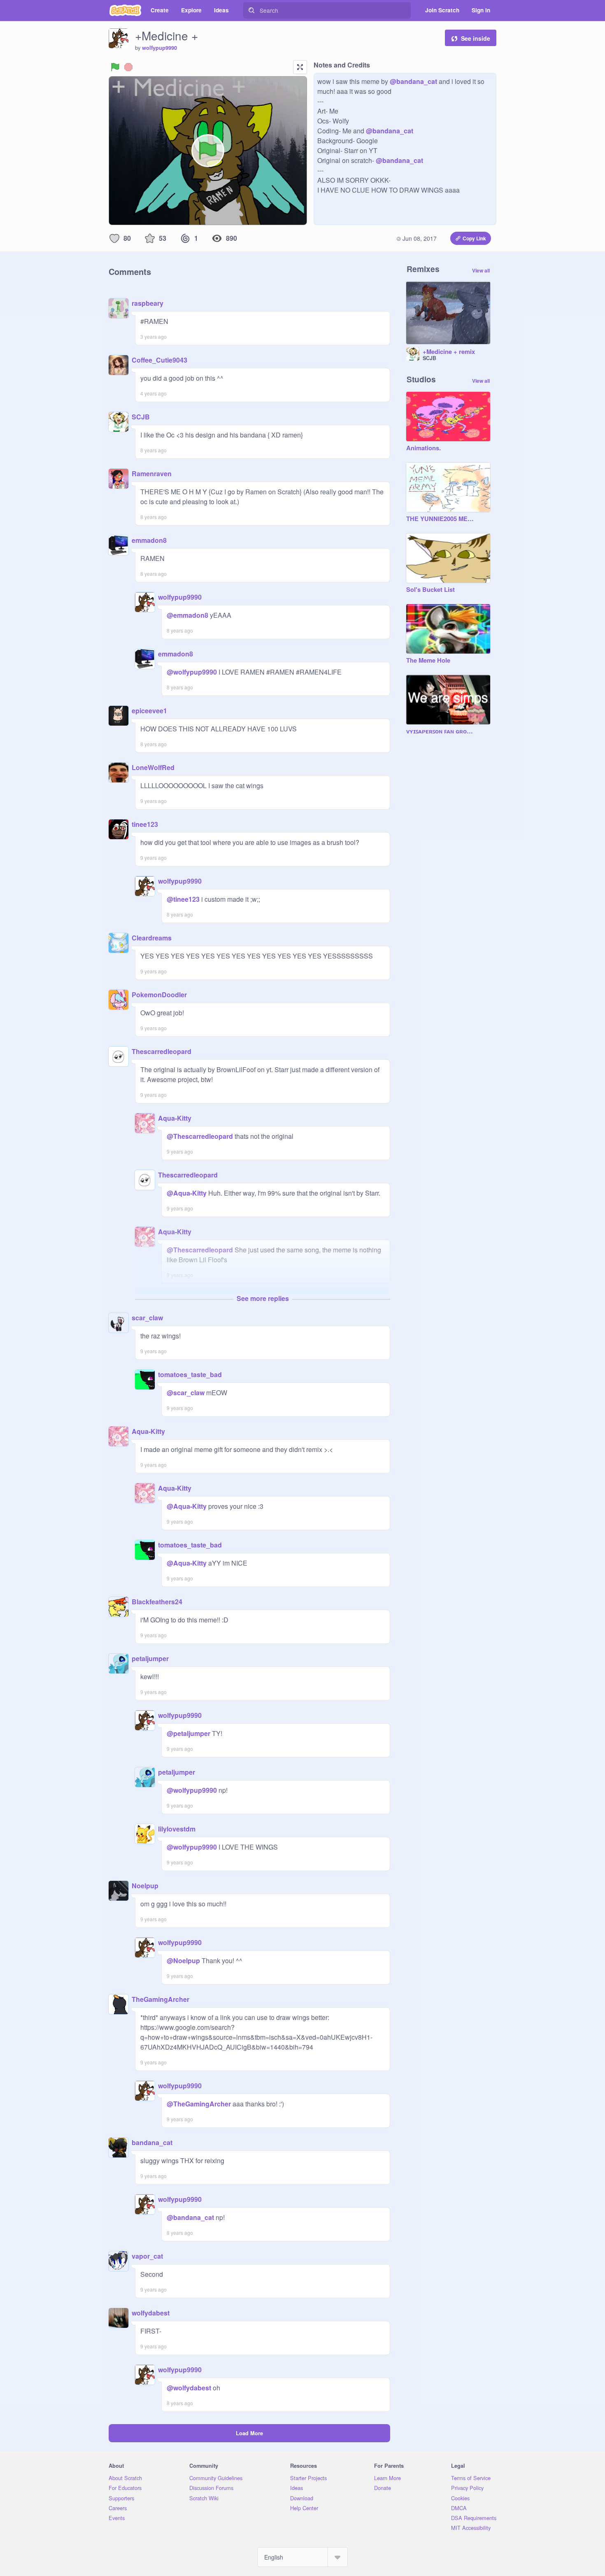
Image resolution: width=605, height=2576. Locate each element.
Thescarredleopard (162, 1051)
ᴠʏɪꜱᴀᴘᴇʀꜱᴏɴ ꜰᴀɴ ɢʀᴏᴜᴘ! (440, 731)
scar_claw (147, 1318)
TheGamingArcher (161, 1999)
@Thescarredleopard (200, 1136)
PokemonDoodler (159, 995)
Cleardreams (152, 938)
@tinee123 (183, 899)
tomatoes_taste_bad (190, 1374)
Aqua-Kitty (175, 1118)
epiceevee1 (149, 711)
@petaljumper (188, 1733)
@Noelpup (183, 1961)
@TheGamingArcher (199, 2104)
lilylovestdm (177, 1829)
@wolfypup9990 (192, 672)
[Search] (251, 10)
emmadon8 (149, 540)
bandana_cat (152, 2142)
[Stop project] (128, 67)
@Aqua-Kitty (187, 1193)
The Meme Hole (428, 661)
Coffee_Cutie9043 (159, 360)
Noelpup (145, 1886)
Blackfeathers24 (157, 1602)
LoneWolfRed (153, 767)
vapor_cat (147, 2256)
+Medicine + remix (449, 352)
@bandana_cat (413, 81)
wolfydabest (151, 2313)
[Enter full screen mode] (300, 67)
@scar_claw (186, 1393)
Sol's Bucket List (430, 590)
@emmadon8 (187, 615)
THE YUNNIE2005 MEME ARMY (440, 519)
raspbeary (148, 303)
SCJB (141, 417)
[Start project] (115, 67)
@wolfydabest (189, 2388)
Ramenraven (152, 474)
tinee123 (145, 824)
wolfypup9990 (159, 48)
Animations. (423, 448)
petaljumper (150, 1658)
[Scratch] (125, 10)
